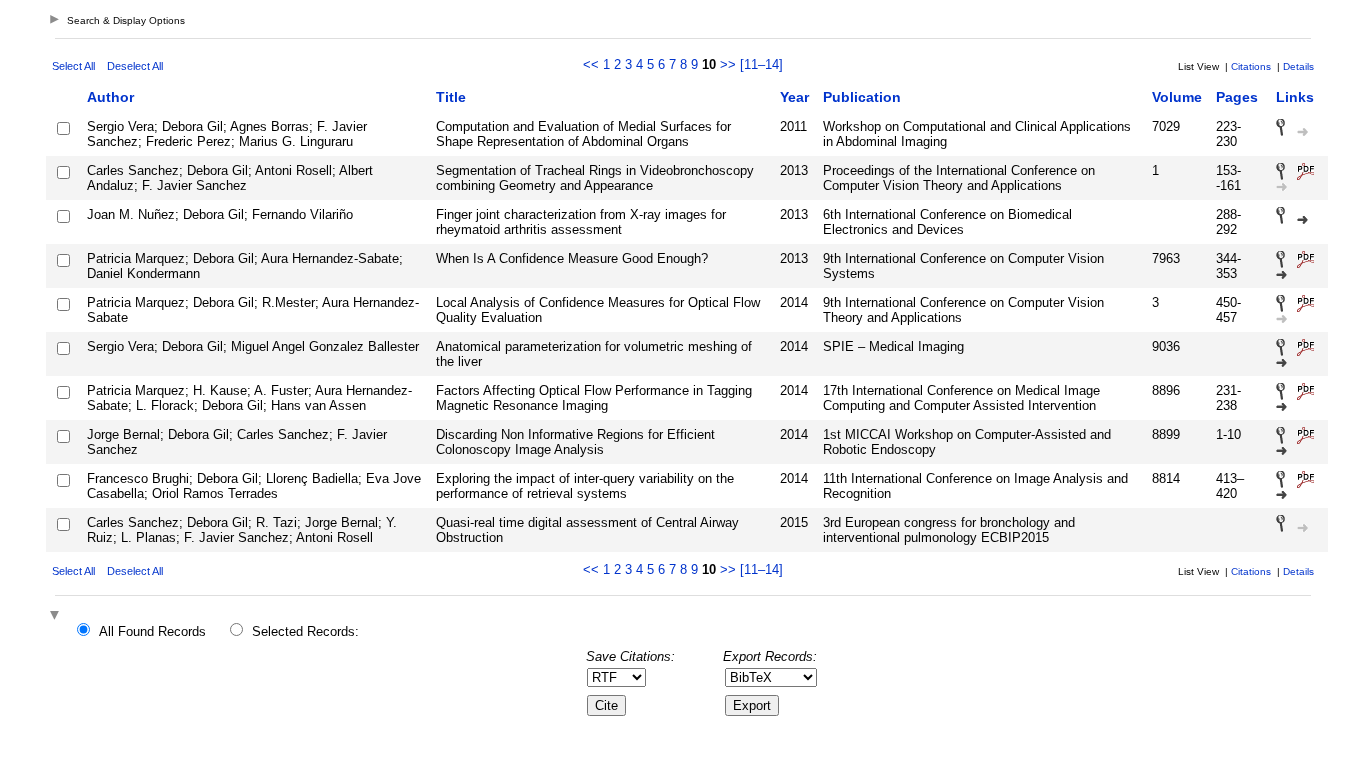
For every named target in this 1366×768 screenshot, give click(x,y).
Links (1295, 97)
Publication (862, 97)
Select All (73, 66)
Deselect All (135, 66)
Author (110, 97)
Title (451, 97)
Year (794, 97)
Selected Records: (305, 631)
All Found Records (152, 631)
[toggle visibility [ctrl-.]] (57, 616)
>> (728, 64)
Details (1298, 66)
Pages (1237, 97)
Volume (1177, 97)
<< (591, 64)
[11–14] (761, 64)
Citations (1251, 66)
